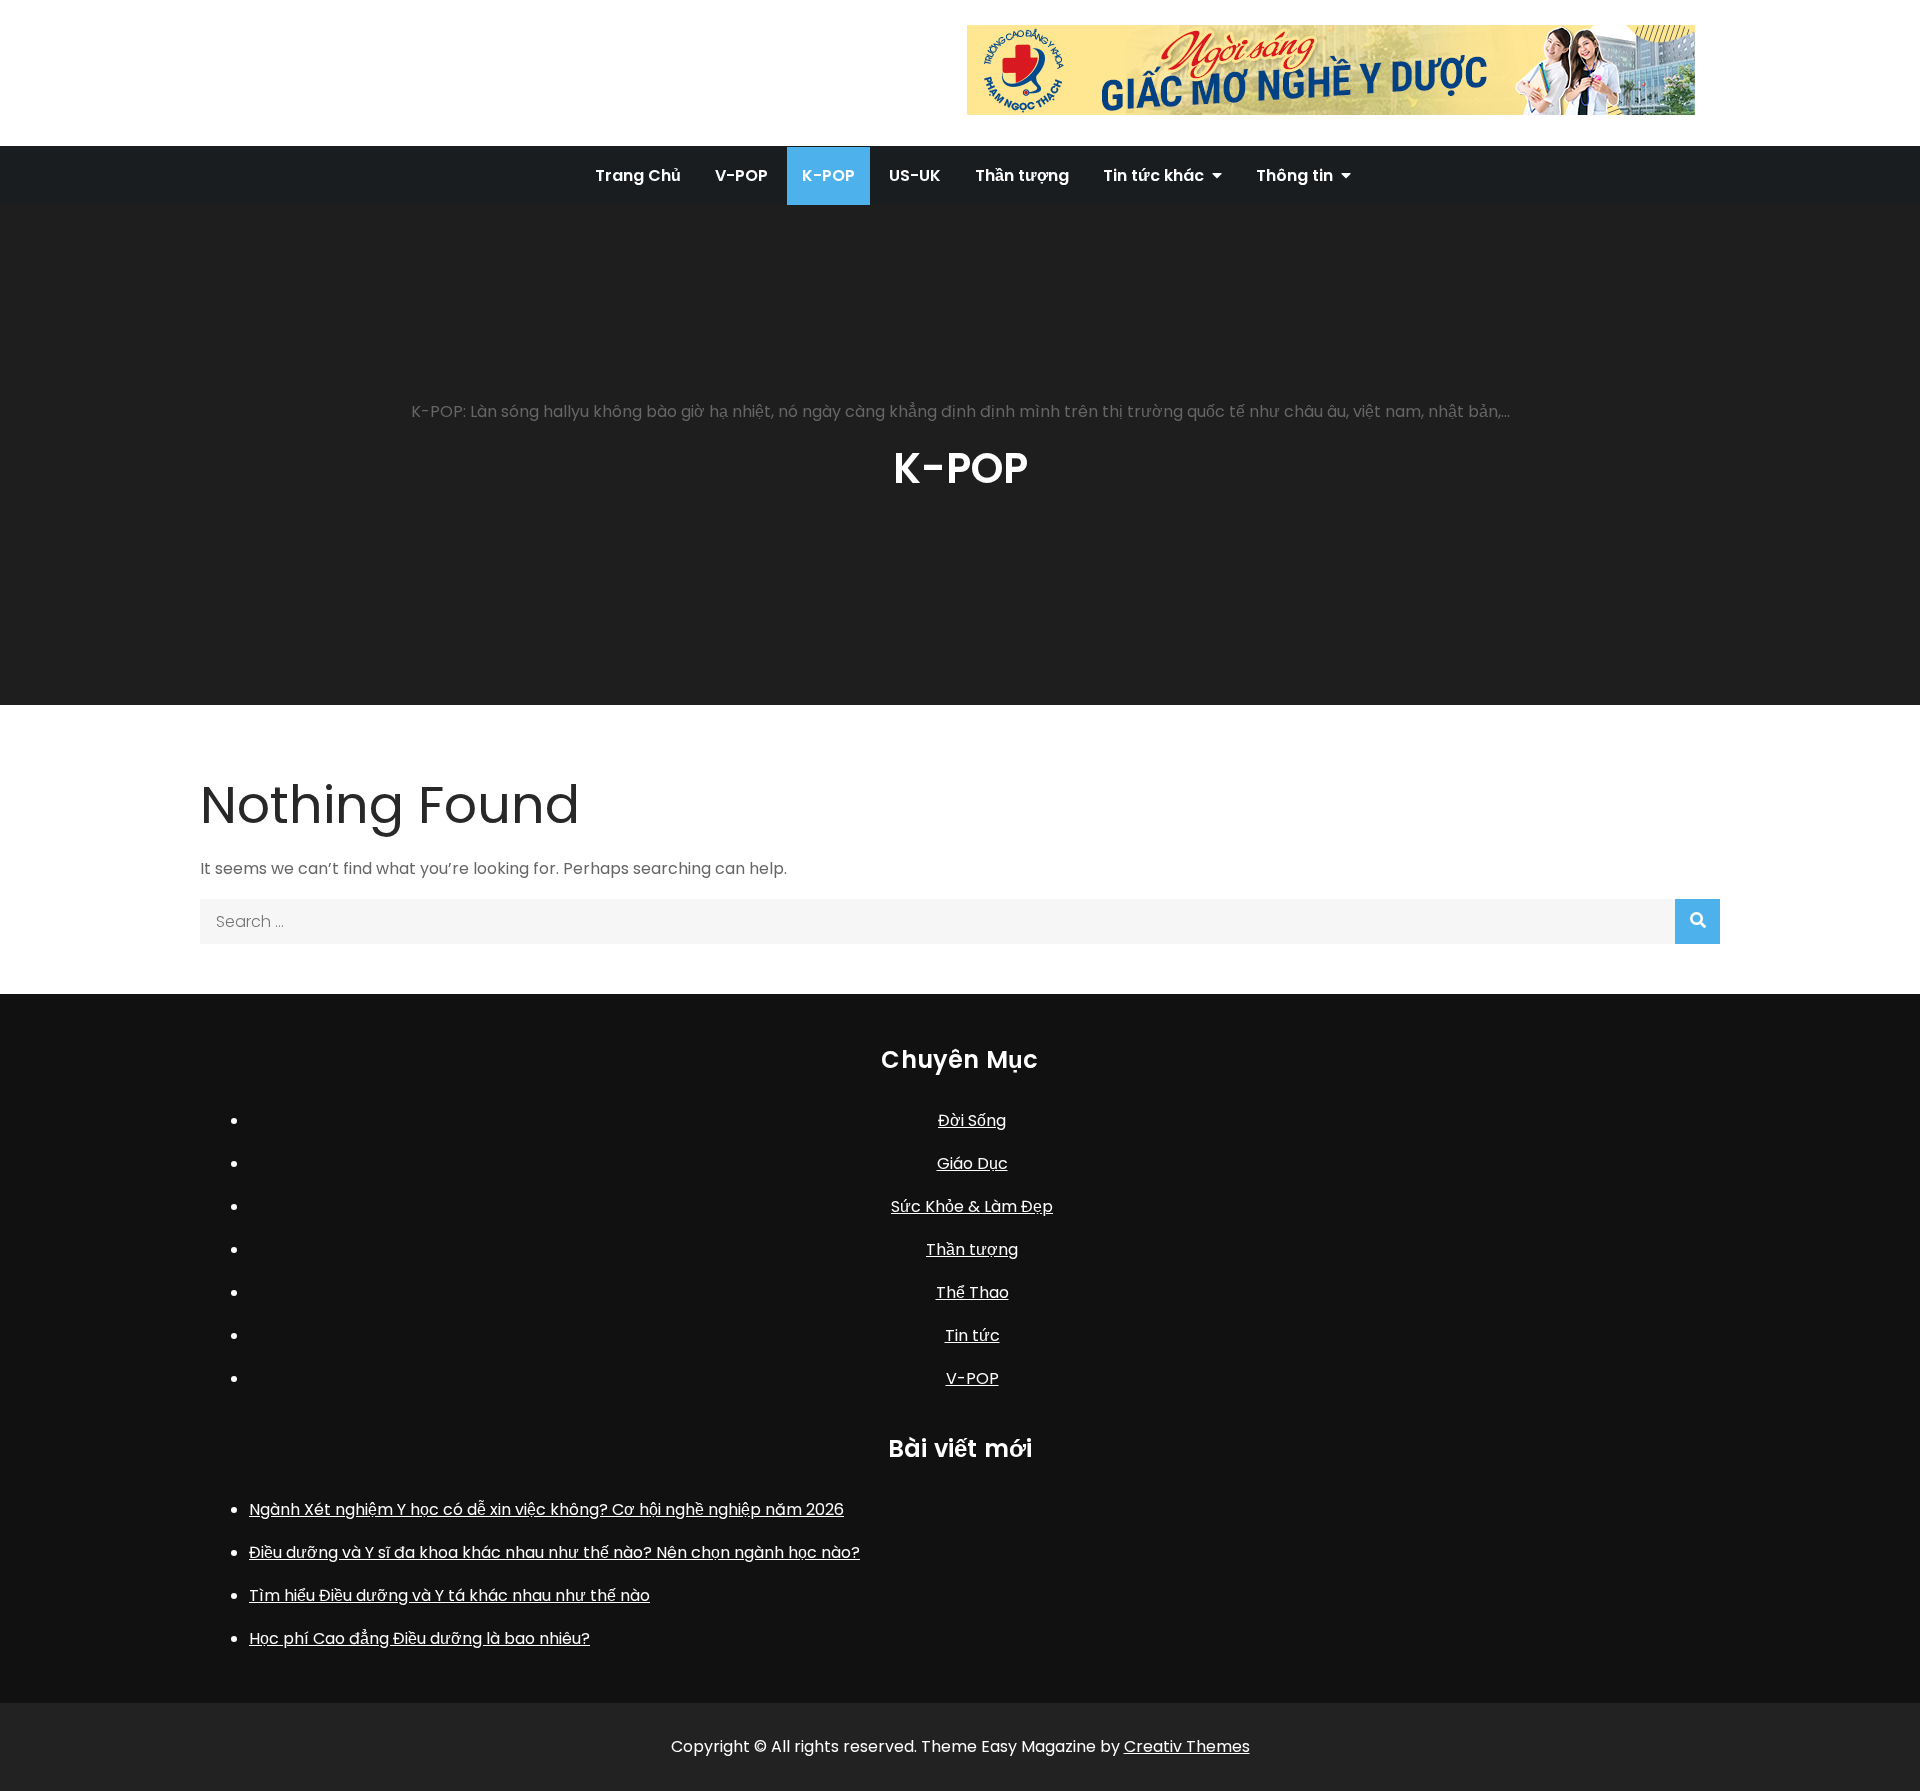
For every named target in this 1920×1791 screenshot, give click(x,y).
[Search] (1697, 921)
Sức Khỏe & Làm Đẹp (972, 1206)
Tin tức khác (1153, 175)
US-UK (915, 175)
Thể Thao (972, 1292)
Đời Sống (972, 1120)
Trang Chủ (638, 175)
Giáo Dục (972, 1163)
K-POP (828, 175)
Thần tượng (1022, 175)
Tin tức (972, 1335)
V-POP (741, 175)
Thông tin (1294, 175)
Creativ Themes (1187, 1746)
